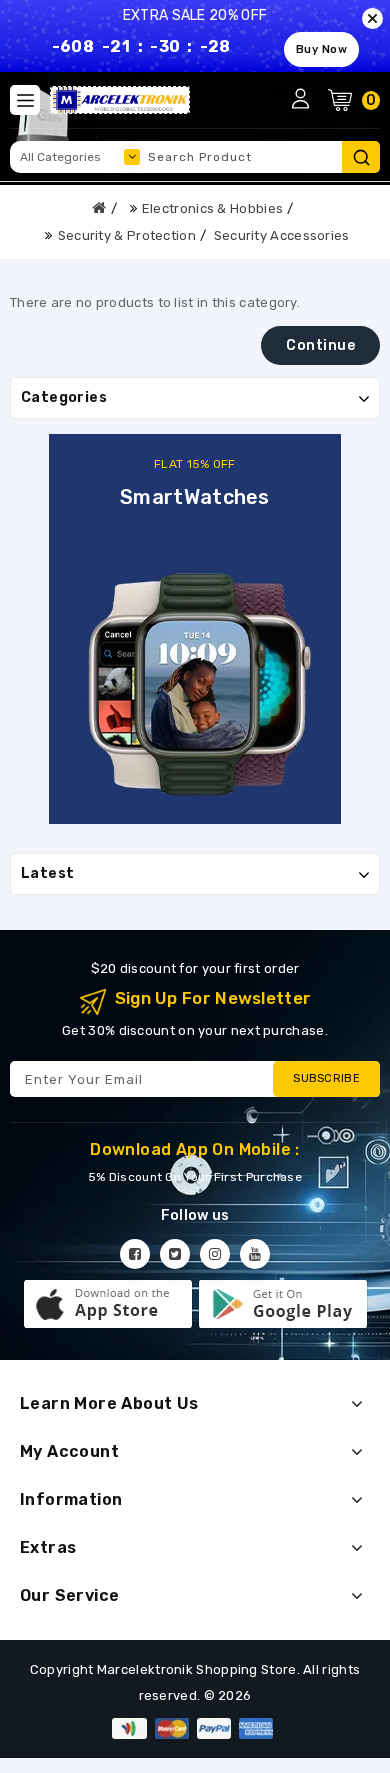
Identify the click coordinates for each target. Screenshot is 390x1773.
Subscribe (326, 1078)
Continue (320, 345)
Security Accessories (282, 235)
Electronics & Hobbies (212, 208)
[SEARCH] (361, 157)
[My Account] (300, 98)
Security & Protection (127, 235)
